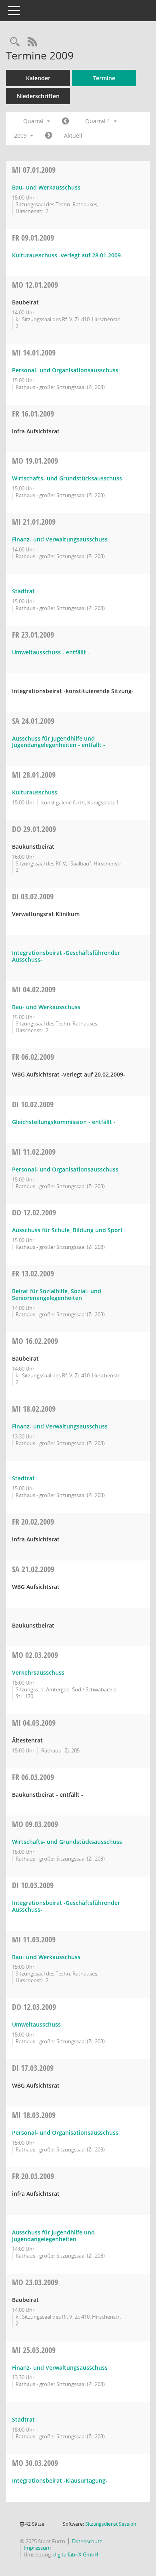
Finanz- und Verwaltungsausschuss (60, 539)
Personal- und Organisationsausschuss (65, 370)
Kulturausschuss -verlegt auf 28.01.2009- (67, 255)
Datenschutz (87, 2541)
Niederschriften (38, 96)
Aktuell (73, 135)
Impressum (37, 2548)
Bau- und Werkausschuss (46, 187)
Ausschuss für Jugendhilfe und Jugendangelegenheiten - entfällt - (59, 742)
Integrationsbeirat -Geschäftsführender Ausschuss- (66, 956)
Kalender (38, 78)
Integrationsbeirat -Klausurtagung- (60, 2480)
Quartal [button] (34, 121)
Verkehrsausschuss (38, 1672)
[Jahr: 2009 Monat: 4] (49, 136)
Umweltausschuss (36, 2024)
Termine (104, 78)
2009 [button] (21, 135)
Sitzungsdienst (111, 2524)
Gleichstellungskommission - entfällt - (64, 1122)
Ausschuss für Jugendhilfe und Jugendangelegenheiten (53, 2236)
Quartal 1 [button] (99, 121)
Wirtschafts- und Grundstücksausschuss (67, 478)
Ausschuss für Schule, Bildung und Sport (67, 1230)
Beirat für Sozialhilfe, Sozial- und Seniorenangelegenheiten (57, 1294)
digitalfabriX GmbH (76, 2554)
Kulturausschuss (35, 792)
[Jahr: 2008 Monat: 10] (65, 121)
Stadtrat (23, 591)
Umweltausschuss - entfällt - (51, 652)
